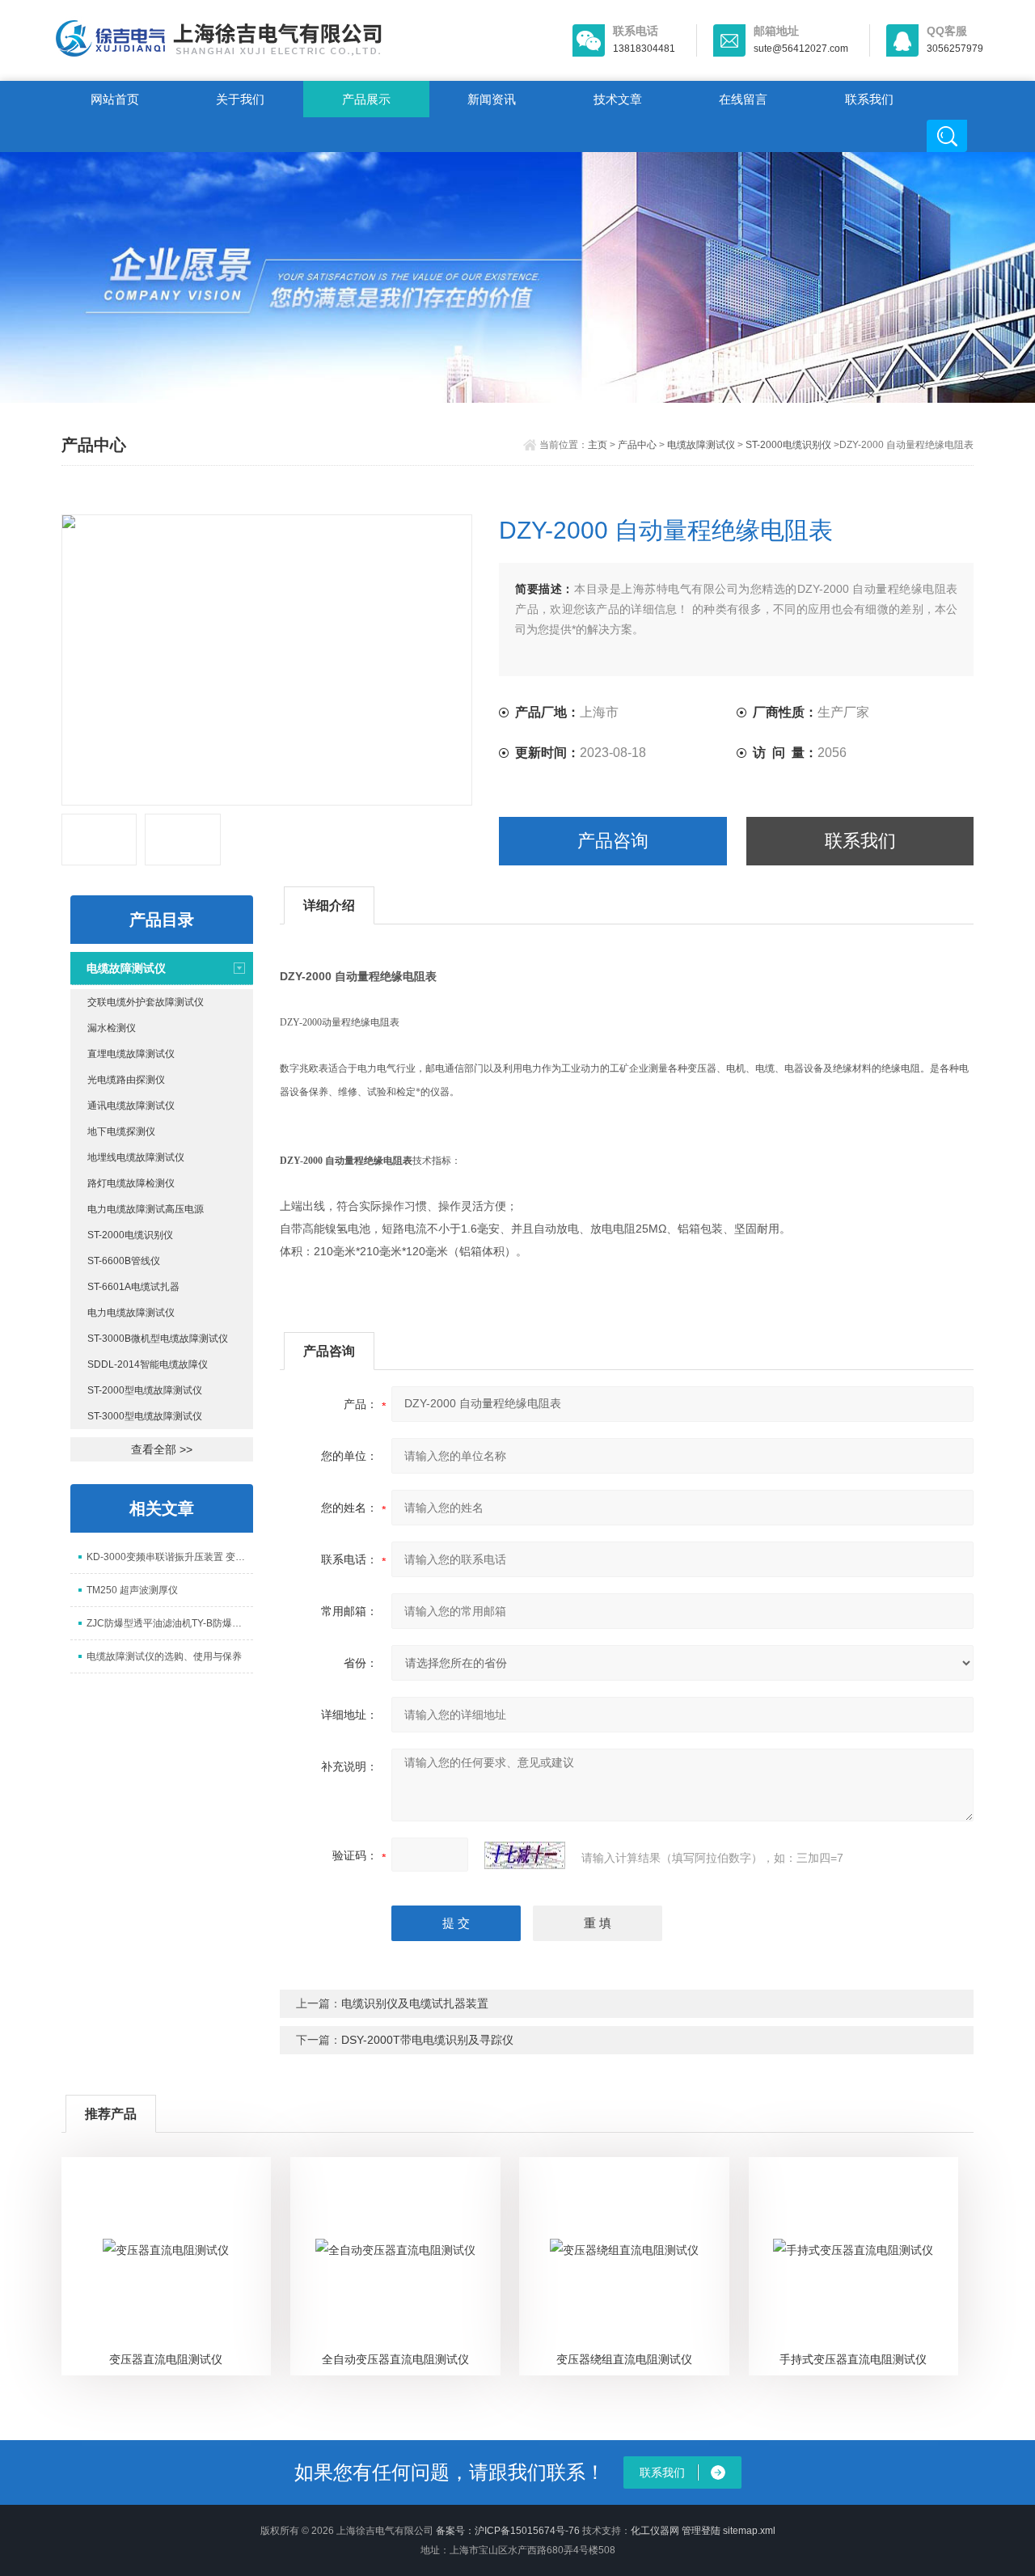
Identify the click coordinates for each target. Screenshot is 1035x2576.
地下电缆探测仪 (121, 1131)
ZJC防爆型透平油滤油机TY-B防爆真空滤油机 (170, 1623)
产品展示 (366, 99)
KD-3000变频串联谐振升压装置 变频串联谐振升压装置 (170, 1557)
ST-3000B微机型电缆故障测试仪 (158, 1339)
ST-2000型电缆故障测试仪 (145, 1390)
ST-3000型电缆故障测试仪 (145, 1416)
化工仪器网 (655, 2531)
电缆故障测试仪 (701, 445)
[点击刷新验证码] (525, 1855)
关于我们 (240, 99)
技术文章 (618, 99)
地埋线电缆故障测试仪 (136, 1157)
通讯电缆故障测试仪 (131, 1106)
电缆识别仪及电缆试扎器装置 (415, 2003)
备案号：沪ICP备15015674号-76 (508, 2531)
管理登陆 (701, 2531)
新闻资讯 (492, 99)
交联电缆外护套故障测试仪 (146, 1002)
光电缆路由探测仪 (126, 1080)
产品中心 (637, 445)
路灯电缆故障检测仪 (131, 1183)
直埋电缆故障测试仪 (131, 1054)
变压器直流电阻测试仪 (166, 2359)
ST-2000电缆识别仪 (788, 445)
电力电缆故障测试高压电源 (146, 1209)
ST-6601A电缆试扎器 (133, 1287)
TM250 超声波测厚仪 (132, 1590)
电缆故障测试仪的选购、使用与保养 (164, 1656)
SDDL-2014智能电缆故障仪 (148, 1364)
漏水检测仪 (112, 1028)
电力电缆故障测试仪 (131, 1313)
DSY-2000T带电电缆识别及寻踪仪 (427, 2040)
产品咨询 (613, 841)
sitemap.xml (749, 2531)
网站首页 (115, 99)
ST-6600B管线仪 (124, 1261)
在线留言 (743, 99)
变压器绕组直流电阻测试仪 (624, 2359)
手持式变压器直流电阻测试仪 (853, 2359)
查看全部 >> (162, 1449)
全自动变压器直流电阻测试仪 (395, 2359)
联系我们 (869, 99)
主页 (598, 445)
